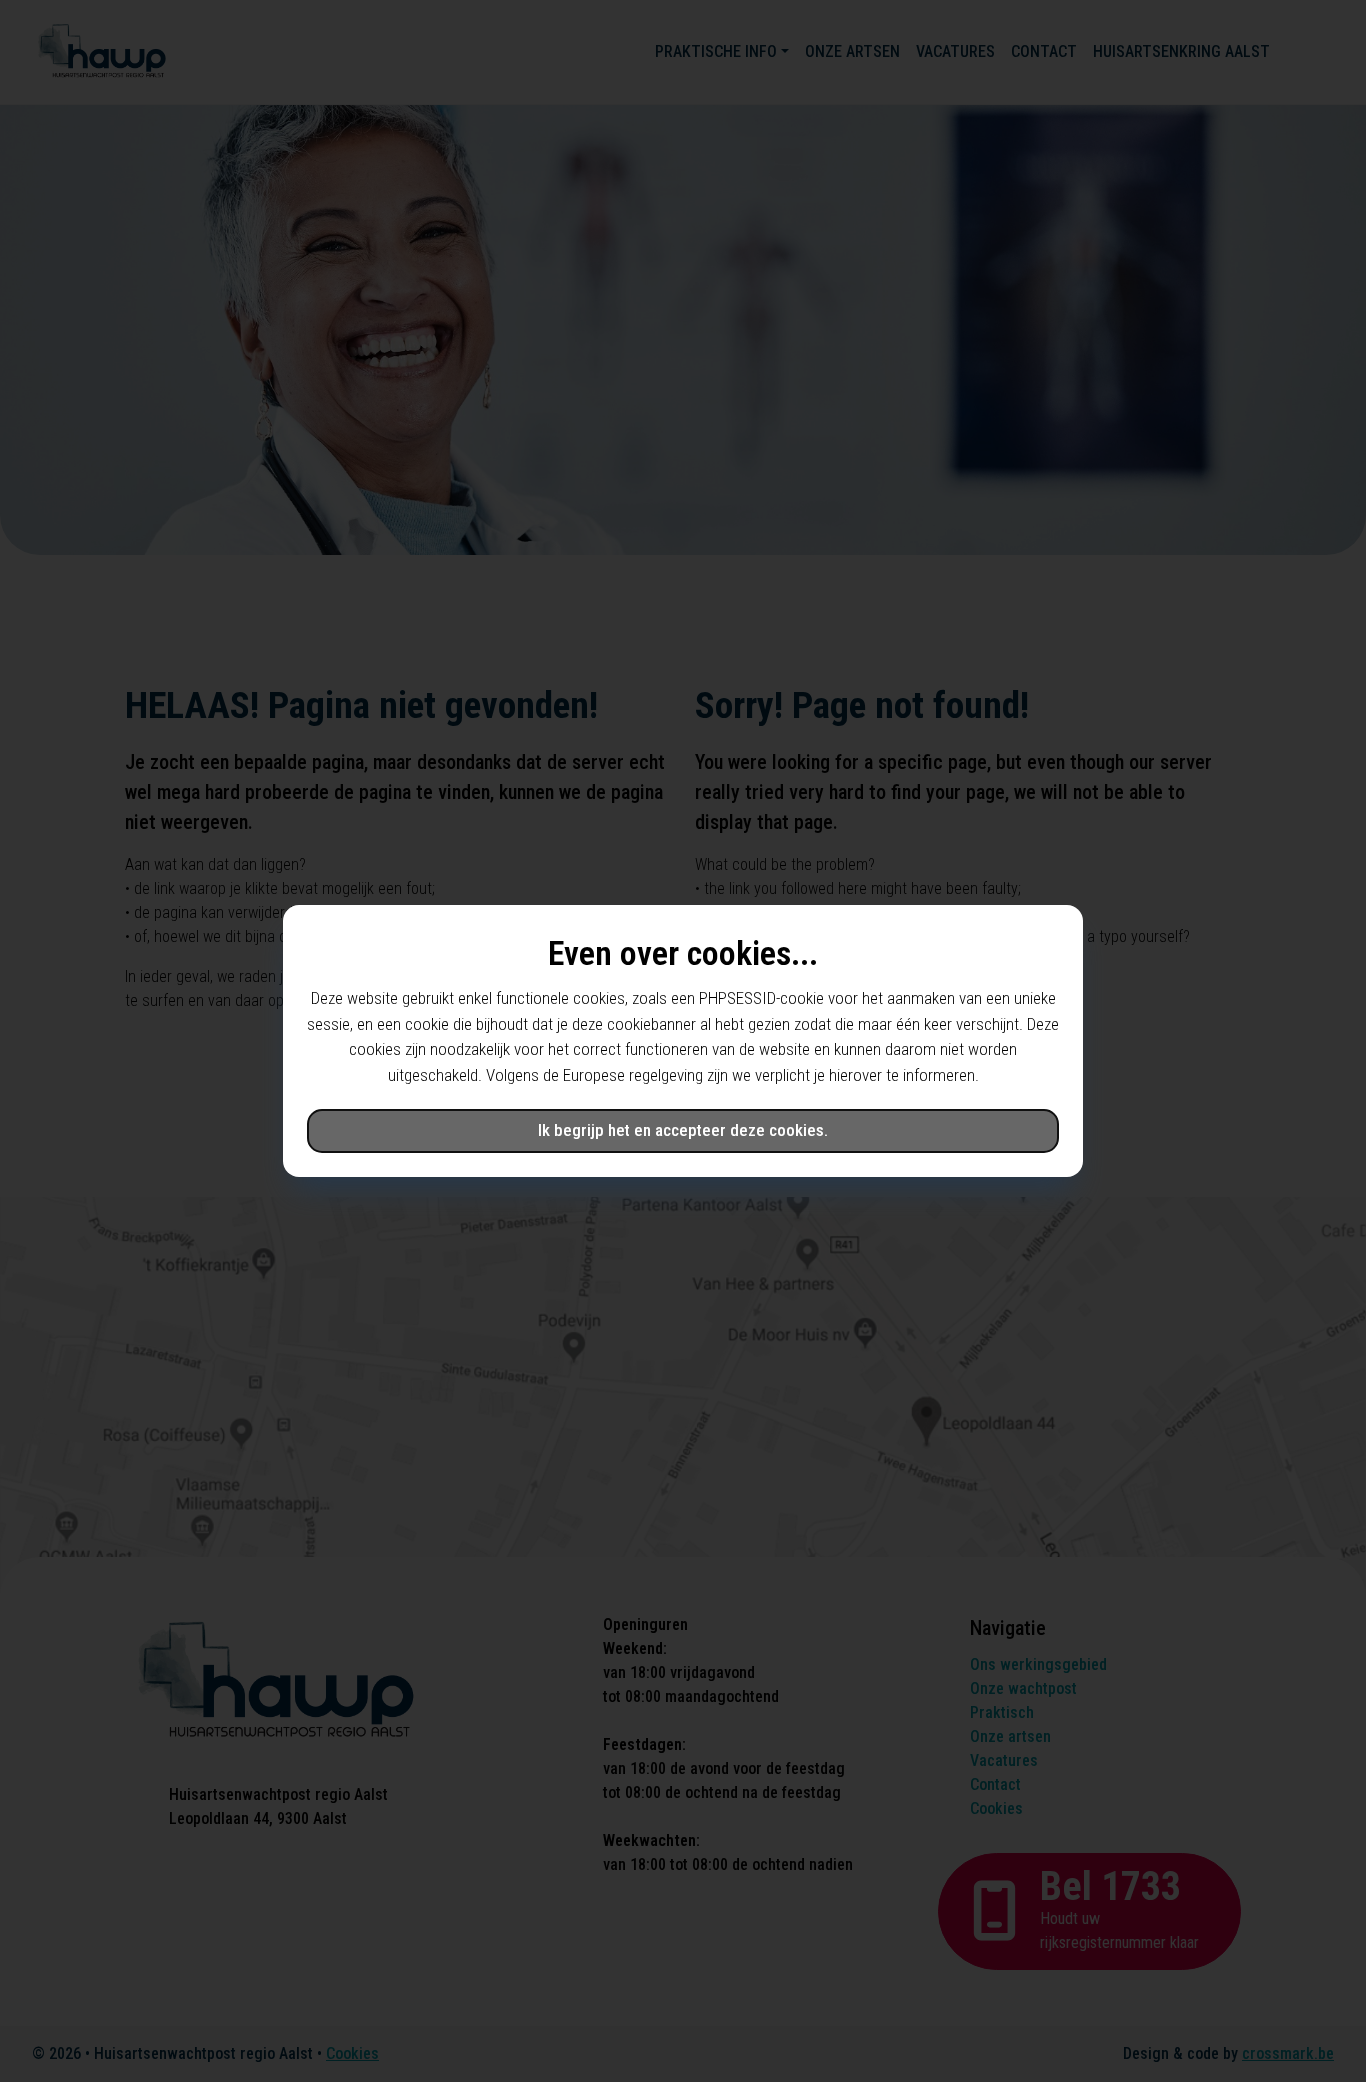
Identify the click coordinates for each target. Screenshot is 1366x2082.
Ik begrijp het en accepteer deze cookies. (683, 1130)
